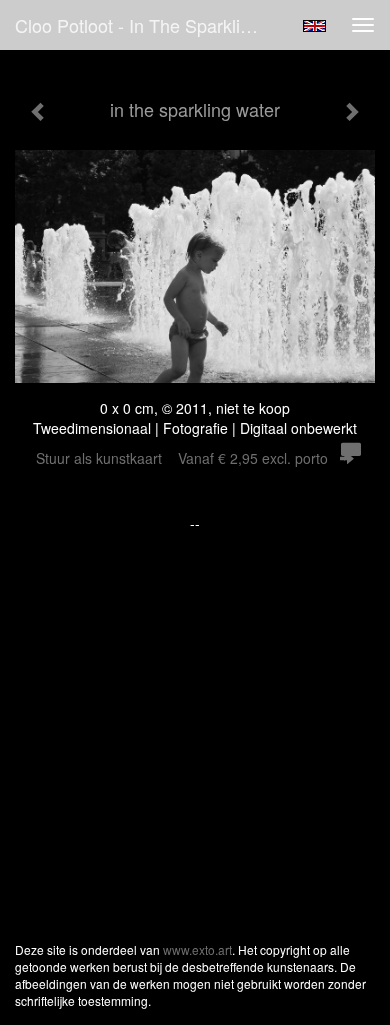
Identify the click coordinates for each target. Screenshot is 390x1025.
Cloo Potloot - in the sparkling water (149, 25)
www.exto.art (197, 949)
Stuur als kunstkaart (182, 458)
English (314, 26)
